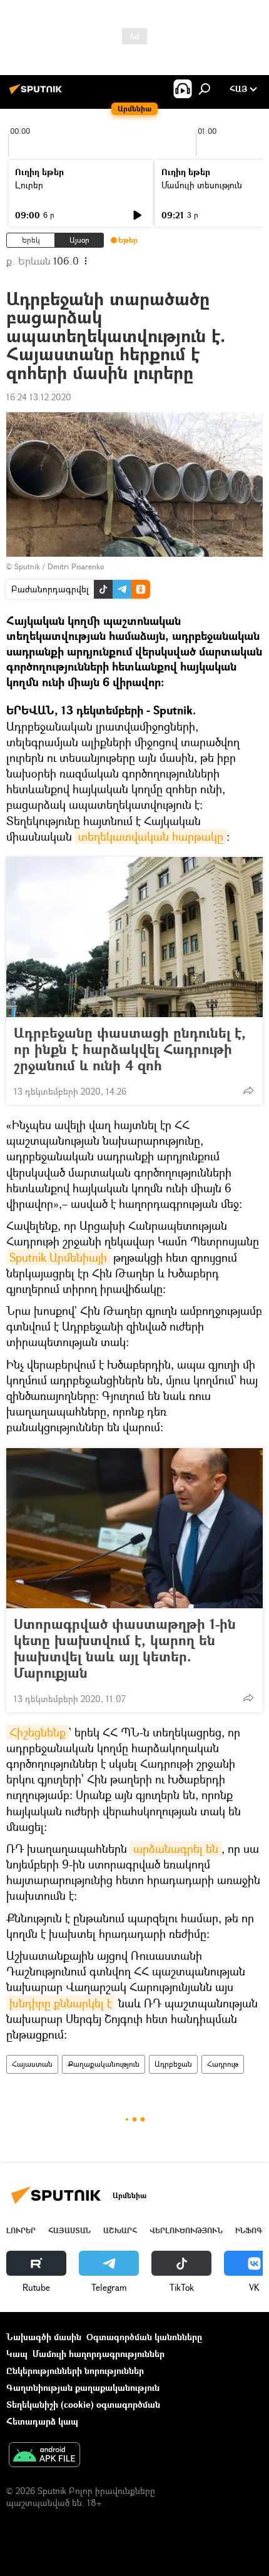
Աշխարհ (120, 2230)
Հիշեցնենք (38, 1732)
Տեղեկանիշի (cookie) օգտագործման (83, 2404)
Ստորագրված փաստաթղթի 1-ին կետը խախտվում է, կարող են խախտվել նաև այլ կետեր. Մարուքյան (125, 1648)
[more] (248, 1090)
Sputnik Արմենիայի (58, 1257)
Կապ (17, 2354)
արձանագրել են (176, 1848)
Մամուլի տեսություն (202, 185)
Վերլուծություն (186, 2230)
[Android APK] (44, 2456)
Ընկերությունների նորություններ (75, 2371)
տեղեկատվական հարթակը (151, 836)
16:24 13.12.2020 (39, 397)
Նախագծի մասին (44, 2337)
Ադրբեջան (173, 2064)
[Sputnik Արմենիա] (38, 94)
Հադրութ (223, 2064)
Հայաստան (32, 2064)
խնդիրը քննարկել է (61, 2003)
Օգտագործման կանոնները (144, 2337)
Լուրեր (29, 185)
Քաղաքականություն (104, 2064)
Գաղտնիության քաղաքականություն (83, 2387)
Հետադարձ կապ (42, 2421)
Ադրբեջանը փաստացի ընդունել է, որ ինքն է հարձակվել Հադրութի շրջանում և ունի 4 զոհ (130, 1049)
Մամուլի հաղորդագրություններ (99, 2354)
